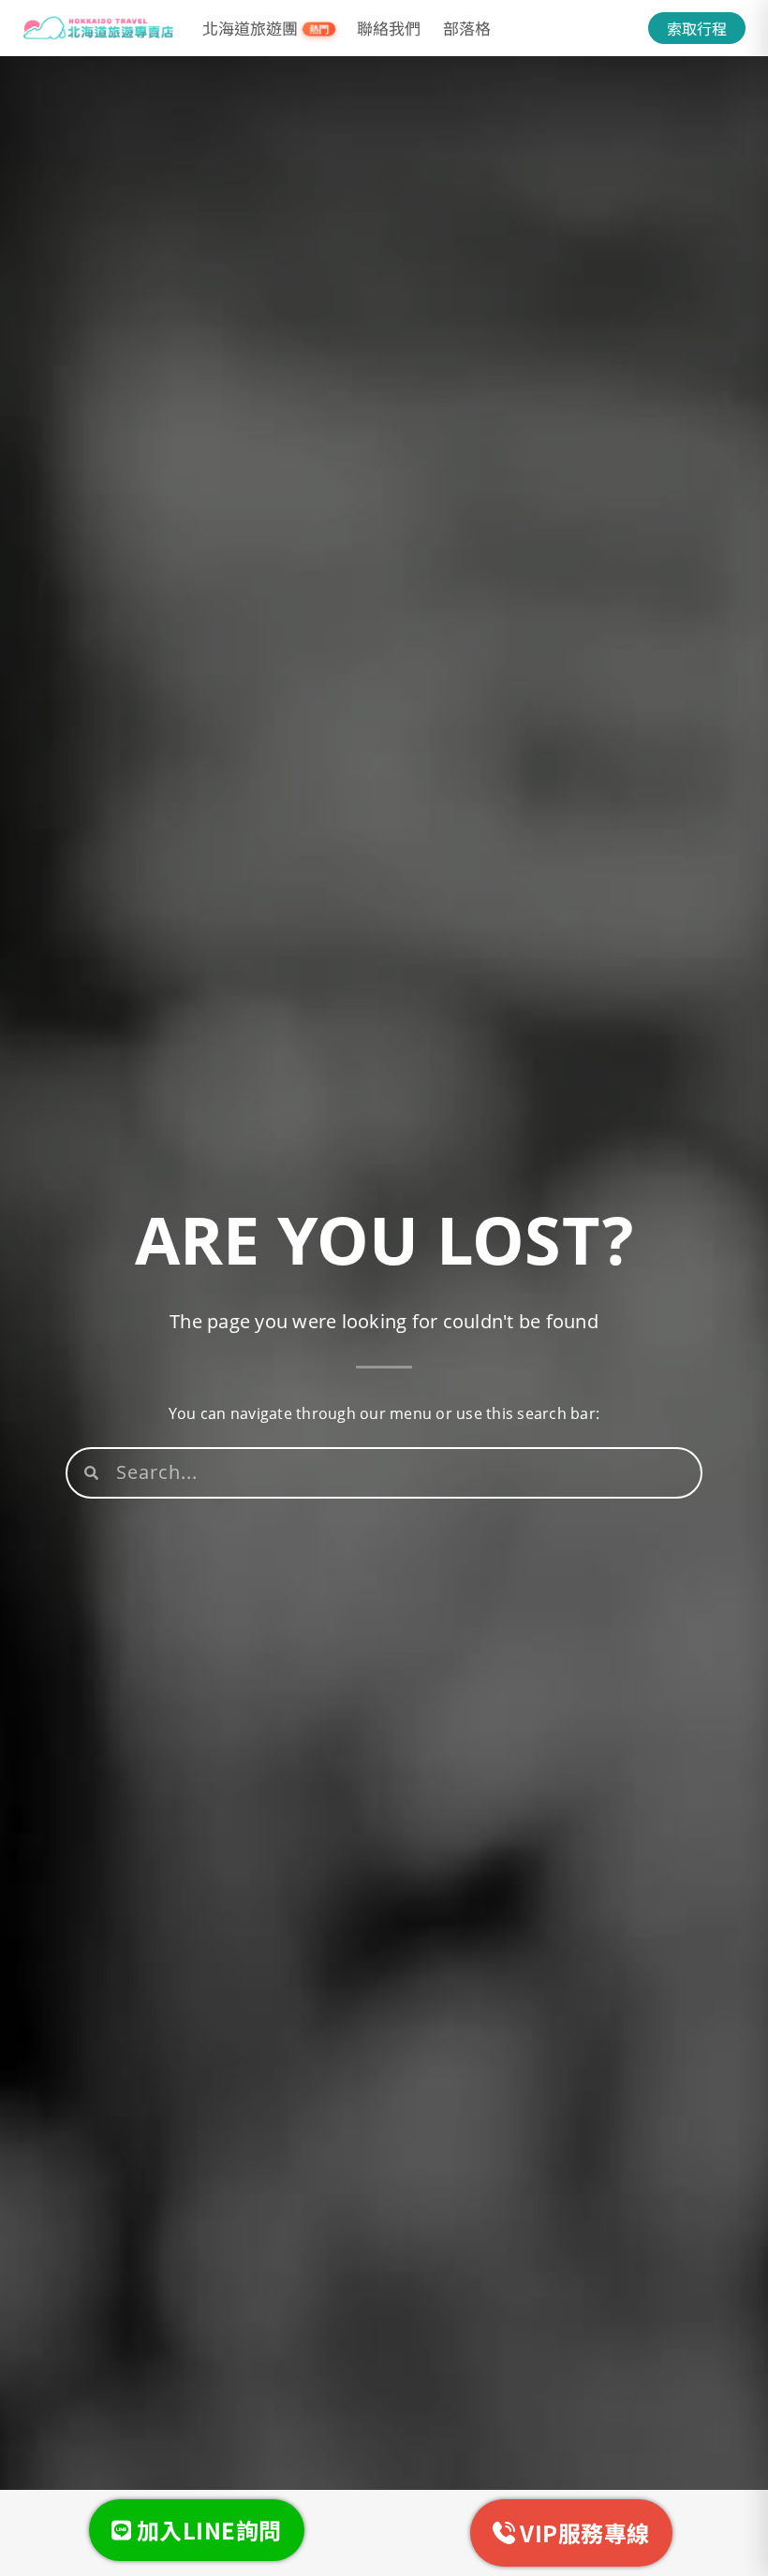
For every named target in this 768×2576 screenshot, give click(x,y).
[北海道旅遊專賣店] (98, 28)
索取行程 (697, 28)
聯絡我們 (389, 28)
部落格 (467, 28)
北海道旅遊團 (266, 28)
